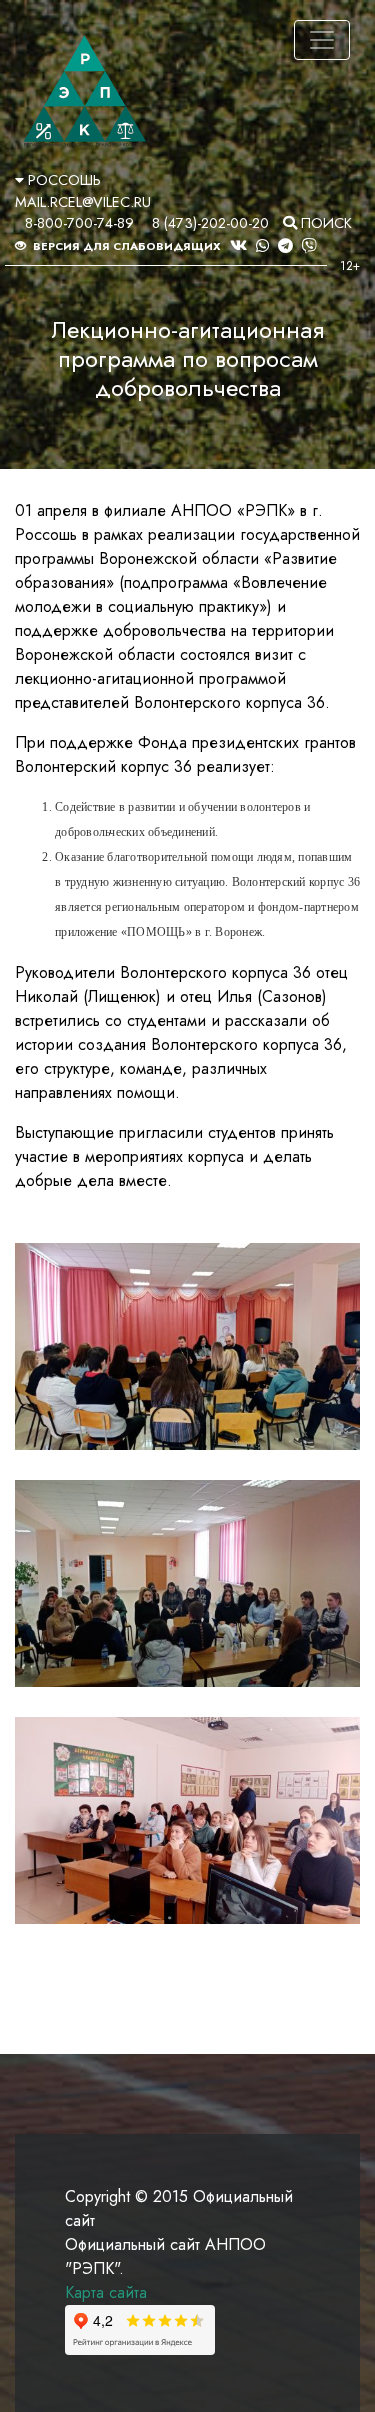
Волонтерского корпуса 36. (232, 702)
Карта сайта (106, 2292)
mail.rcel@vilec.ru (83, 202)
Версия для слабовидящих (125, 246)
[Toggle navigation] (322, 40)
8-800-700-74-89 (79, 223)
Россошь (62, 180)
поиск (324, 223)
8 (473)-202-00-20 (210, 223)
